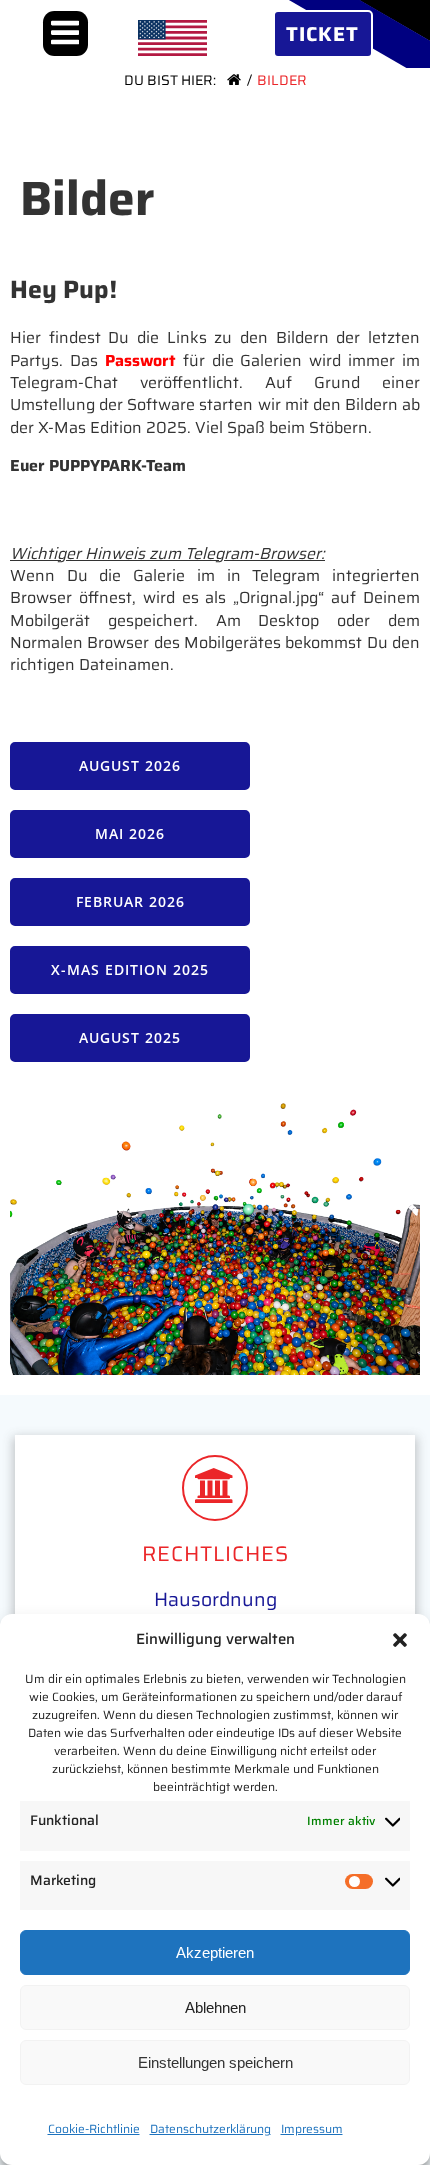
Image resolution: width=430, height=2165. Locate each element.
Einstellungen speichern (215, 2062)
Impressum (312, 2128)
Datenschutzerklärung (210, 2128)
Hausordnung (215, 1599)
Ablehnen (215, 2007)
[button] (400, 1640)
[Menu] (65, 33)
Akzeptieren (215, 1952)
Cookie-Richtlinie (94, 2128)
